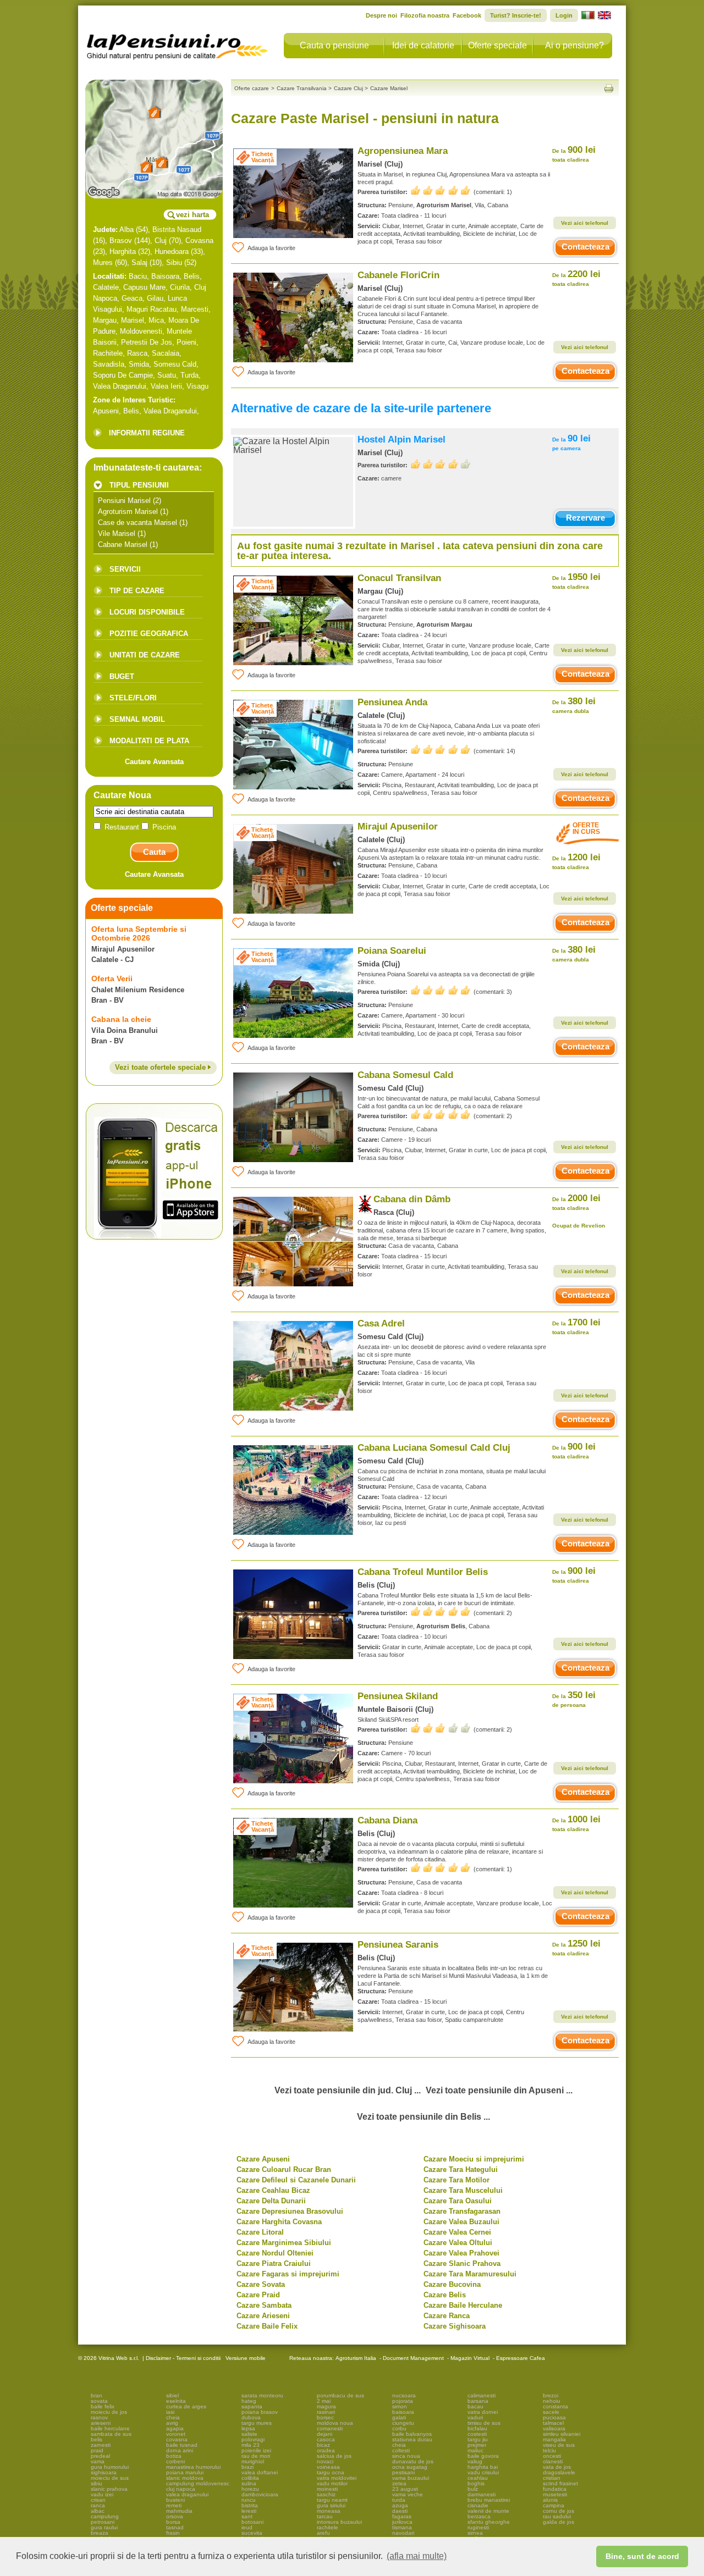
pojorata (403, 2401)
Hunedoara (172, 251)
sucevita (252, 2533)
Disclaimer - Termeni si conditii (183, 2358)
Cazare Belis (445, 2295)
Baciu (138, 276)
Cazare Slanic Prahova (462, 2263)
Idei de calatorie (423, 45)
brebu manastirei (489, 2500)
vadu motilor (332, 2483)
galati (399, 2417)
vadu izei (102, 2494)
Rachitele (108, 353)
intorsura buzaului (339, 2522)
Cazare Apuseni (263, 2159)
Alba (127, 230)
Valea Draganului (120, 386)
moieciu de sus (110, 2478)
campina (554, 2505)
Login (564, 15)
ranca (98, 2505)
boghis (476, 2483)
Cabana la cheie (121, 1019)
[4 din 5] (441, 464)
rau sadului (557, 2516)
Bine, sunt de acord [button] (642, 2556)
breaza (100, 2533)
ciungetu (403, 2423)
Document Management (413, 2358)
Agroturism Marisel (128, 512)
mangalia (554, 2439)
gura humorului (110, 2467)
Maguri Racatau (152, 309)
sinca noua (406, 2456)
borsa (173, 2522)
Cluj (161, 241)
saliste (249, 2434)
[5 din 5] (441, 190)
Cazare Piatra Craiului (274, 2263)
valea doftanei (260, 2472)
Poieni (186, 342)
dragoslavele (559, 2472)
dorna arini (180, 2450)
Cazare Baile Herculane (463, 2305)
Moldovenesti (141, 331)
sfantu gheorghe (489, 2522)
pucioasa (554, 2417)
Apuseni (106, 411)
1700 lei (576, 1326)
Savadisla (109, 364)
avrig (172, 2423)
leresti (249, 2511)
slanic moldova (185, 2478)
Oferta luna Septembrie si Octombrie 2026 (139, 933)
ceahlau (478, 2478)
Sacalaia (166, 353)
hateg (249, 2401)
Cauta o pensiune (334, 45)
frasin (173, 2533)
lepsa (248, 2428)
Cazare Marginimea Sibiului (284, 2243)
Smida (139, 364)
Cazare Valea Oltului (458, 2243)
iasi (170, 2412)
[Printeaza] (609, 88)
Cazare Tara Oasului (458, 2201)
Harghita (123, 251)
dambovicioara (260, 2494)
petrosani (103, 2522)
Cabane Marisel (123, 545)
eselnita (176, 2401)
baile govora (483, 2456)
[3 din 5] (441, 1728)
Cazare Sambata (264, 2305)
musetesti (555, 2494)
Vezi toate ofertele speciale (161, 1067)
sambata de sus (111, 2434)
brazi (248, 2467)
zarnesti (101, 2445)
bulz (473, 2489)
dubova (251, 2417)
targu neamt (332, 2500)
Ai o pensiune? (574, 45)
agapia (175, 2428)
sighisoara (104, 2472)
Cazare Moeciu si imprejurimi (474, 2159)
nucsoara (404, 2395)
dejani (324, 2434)
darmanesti (482, 2494)
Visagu (197, 386)
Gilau (155, 298)
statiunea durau (412, 2439)
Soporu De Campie (123, 375)
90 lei (571, 442)
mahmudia (179, 2511)
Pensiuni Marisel (124, 501)
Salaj (139, 262)
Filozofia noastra (425, 15)
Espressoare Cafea (521, 2358)
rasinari (326, 2412)
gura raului (104, 2527)
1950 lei (576, 581)
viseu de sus (559, 2445)
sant (247, 2516)
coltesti (401, 2450)
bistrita (250, 2505)
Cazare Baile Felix (267, 2326)
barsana (478, 2401)
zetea (399, 2483)
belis (97, 2439)
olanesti (553, 2461)
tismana (402, 2527)
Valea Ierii (166, 386)
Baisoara (165, 276)
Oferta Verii (112, 979)
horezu (250, 2489)
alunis (550, 2500)
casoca (326, 2439)
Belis (192, 276)
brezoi (551, 2395)
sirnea (475, 2533)
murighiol (253, 2461)
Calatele (106, 287)
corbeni (175, 2461)
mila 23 (251, 2445)
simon (400, 2406)
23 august (405, 2489)
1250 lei (576, 1947)
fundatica (555, 2489)
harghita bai (483, 2467)
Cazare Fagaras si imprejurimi (288, 2274)
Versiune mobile (245, 2358)
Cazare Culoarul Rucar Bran (284, 2169)
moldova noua (335, 2423)
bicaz (323, 2445)
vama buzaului (411, 2478)
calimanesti (482, 2395)
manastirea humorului (193, 2467)
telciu (549, 2450)
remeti (174, 2505)
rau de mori (256, 2456)
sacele (551, 2412)
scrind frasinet (560, 2483)
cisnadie (478, 2505)
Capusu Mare (144, 287)
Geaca (132, 298)
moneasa (329, 2511)
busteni (175, 2500)
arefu (323, 2533)
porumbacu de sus (340, 2395)
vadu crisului (483, 2472)
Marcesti (195, 309)
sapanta (252, 2406)
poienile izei (256, 2450)
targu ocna (331, 2472)
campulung (105, 2516)
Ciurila (180, 287)
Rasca (137, 353)
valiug (475, 2461)
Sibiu (174, 262)
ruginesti (478, 2527)
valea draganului (187, 2494)
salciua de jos (334, 2456)
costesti (477, 2434)
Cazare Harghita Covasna (279, 2222)
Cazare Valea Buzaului (461, 2222)
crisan (98, 2500)
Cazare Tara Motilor (457, 2180)
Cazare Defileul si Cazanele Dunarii (296, 2180)
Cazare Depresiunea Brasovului (290, 2211)
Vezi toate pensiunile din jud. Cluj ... (348, 2090)
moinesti (327, 2489)
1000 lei (576, 1823)
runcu (249, 2500)
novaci (325, 2461)
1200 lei (576, 861)
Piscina (163, 827)
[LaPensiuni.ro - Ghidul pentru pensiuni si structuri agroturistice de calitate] (178, 44)
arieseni (101, 2423)
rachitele (328, 2527)
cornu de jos (559, 2511)
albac (98, 2511)
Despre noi (381, 15)
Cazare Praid (258, 2295)
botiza (174, 2456)
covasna (177, 2439)
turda (399, 2500)
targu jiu (478, 2439)
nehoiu (552, 2401)
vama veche (408, 2494)
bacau (475, 2406)
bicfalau (477, 2428)
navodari (403, 2533)
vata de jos (557, 2467)
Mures (103, 262)
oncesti (552, 2456)
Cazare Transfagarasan (462, 2211)
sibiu (97, 2483)
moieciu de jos (109, 2412)
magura (326, 2406)
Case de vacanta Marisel (137, 523)
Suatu (167, 375)
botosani (252, 2522)
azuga (400, 2505)
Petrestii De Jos (147, 342)
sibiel (172, 2395)
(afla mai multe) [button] (417, 2556)
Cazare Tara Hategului (461, 2169)
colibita (250, 2478)
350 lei (574, 1699)
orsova (175, 2516)
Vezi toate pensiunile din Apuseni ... (499, 2090)
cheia (173, 2417)
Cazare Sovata (261, 2284)
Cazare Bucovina (452, 2284)
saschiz (326, 2494)
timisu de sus (484, 2423)
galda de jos (559, 2522)
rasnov (99, 2417)
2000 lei (576, 1202)
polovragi (253, 2439)
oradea (326, 2450)
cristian (552, 2478)
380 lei (574, 705)
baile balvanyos (412, 2434)
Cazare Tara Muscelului (463, 2190)
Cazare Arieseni (263, 2316)
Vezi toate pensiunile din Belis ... (424, 2117)
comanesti (330, 2428)
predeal (100, 2456)
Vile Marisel (117, 534)
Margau (105, 320)
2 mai (324, 2401)
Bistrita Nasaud (177, 230)
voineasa (328, 2467)
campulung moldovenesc (198, 2483)
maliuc (475, 2450)
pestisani (403, 2472)
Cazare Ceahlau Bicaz (273, 2190)
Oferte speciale (497, 45)
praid (97, 2450)
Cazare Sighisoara (455, 2326)
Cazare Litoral (260, 2232)
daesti (400, 2511)
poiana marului (185, 2472)
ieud (247, 2527)
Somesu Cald (175, 364)
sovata (99, 2401)
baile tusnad (182, 2445)
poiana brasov (260, 2412)
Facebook (467, 15)
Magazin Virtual (470, 2358)
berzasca (479, 2516)
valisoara (554, 2428)
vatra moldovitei (337, 2478)
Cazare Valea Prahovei (461, 2253)
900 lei (574, 154)
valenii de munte (488, 2511)
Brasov (121, 241)
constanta (555, 2406)
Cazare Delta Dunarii (271, 2201)
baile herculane (110, 2428)
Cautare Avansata (154, 762)
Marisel (133, 320)
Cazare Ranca (447, 2316)
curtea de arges (186, 2406)
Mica (156, 320)
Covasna (199, 241)
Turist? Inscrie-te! (516, 15)
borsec (325, 2417)
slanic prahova (109, 2489)
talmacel (553, 2423)
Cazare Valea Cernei (457, 2232)
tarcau (325, 2516)
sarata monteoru (262, 2395)
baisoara (403, 2412)
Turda (189, 375)
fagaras (402, 2516)
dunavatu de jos (413, 2461)
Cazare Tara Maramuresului (470, 2274)
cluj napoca (181, 2489)
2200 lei (576, 278)
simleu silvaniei (562, 2434)
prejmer (477, 2445)
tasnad (175, 2527)
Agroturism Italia (356, 2358)
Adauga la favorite (271, 248)
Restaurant (122, 827)
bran (97, 2395)
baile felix (103, 2406)
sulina (249, 2483)
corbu (399, 2428)
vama (98, 2461)
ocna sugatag (410, 2467)
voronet (176, 2434)
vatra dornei (483, 2412)
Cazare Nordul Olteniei (275, 2253)
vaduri (475, 2417)
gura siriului (331, 2505)
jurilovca (402, 2522)
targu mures (257, 2423)
